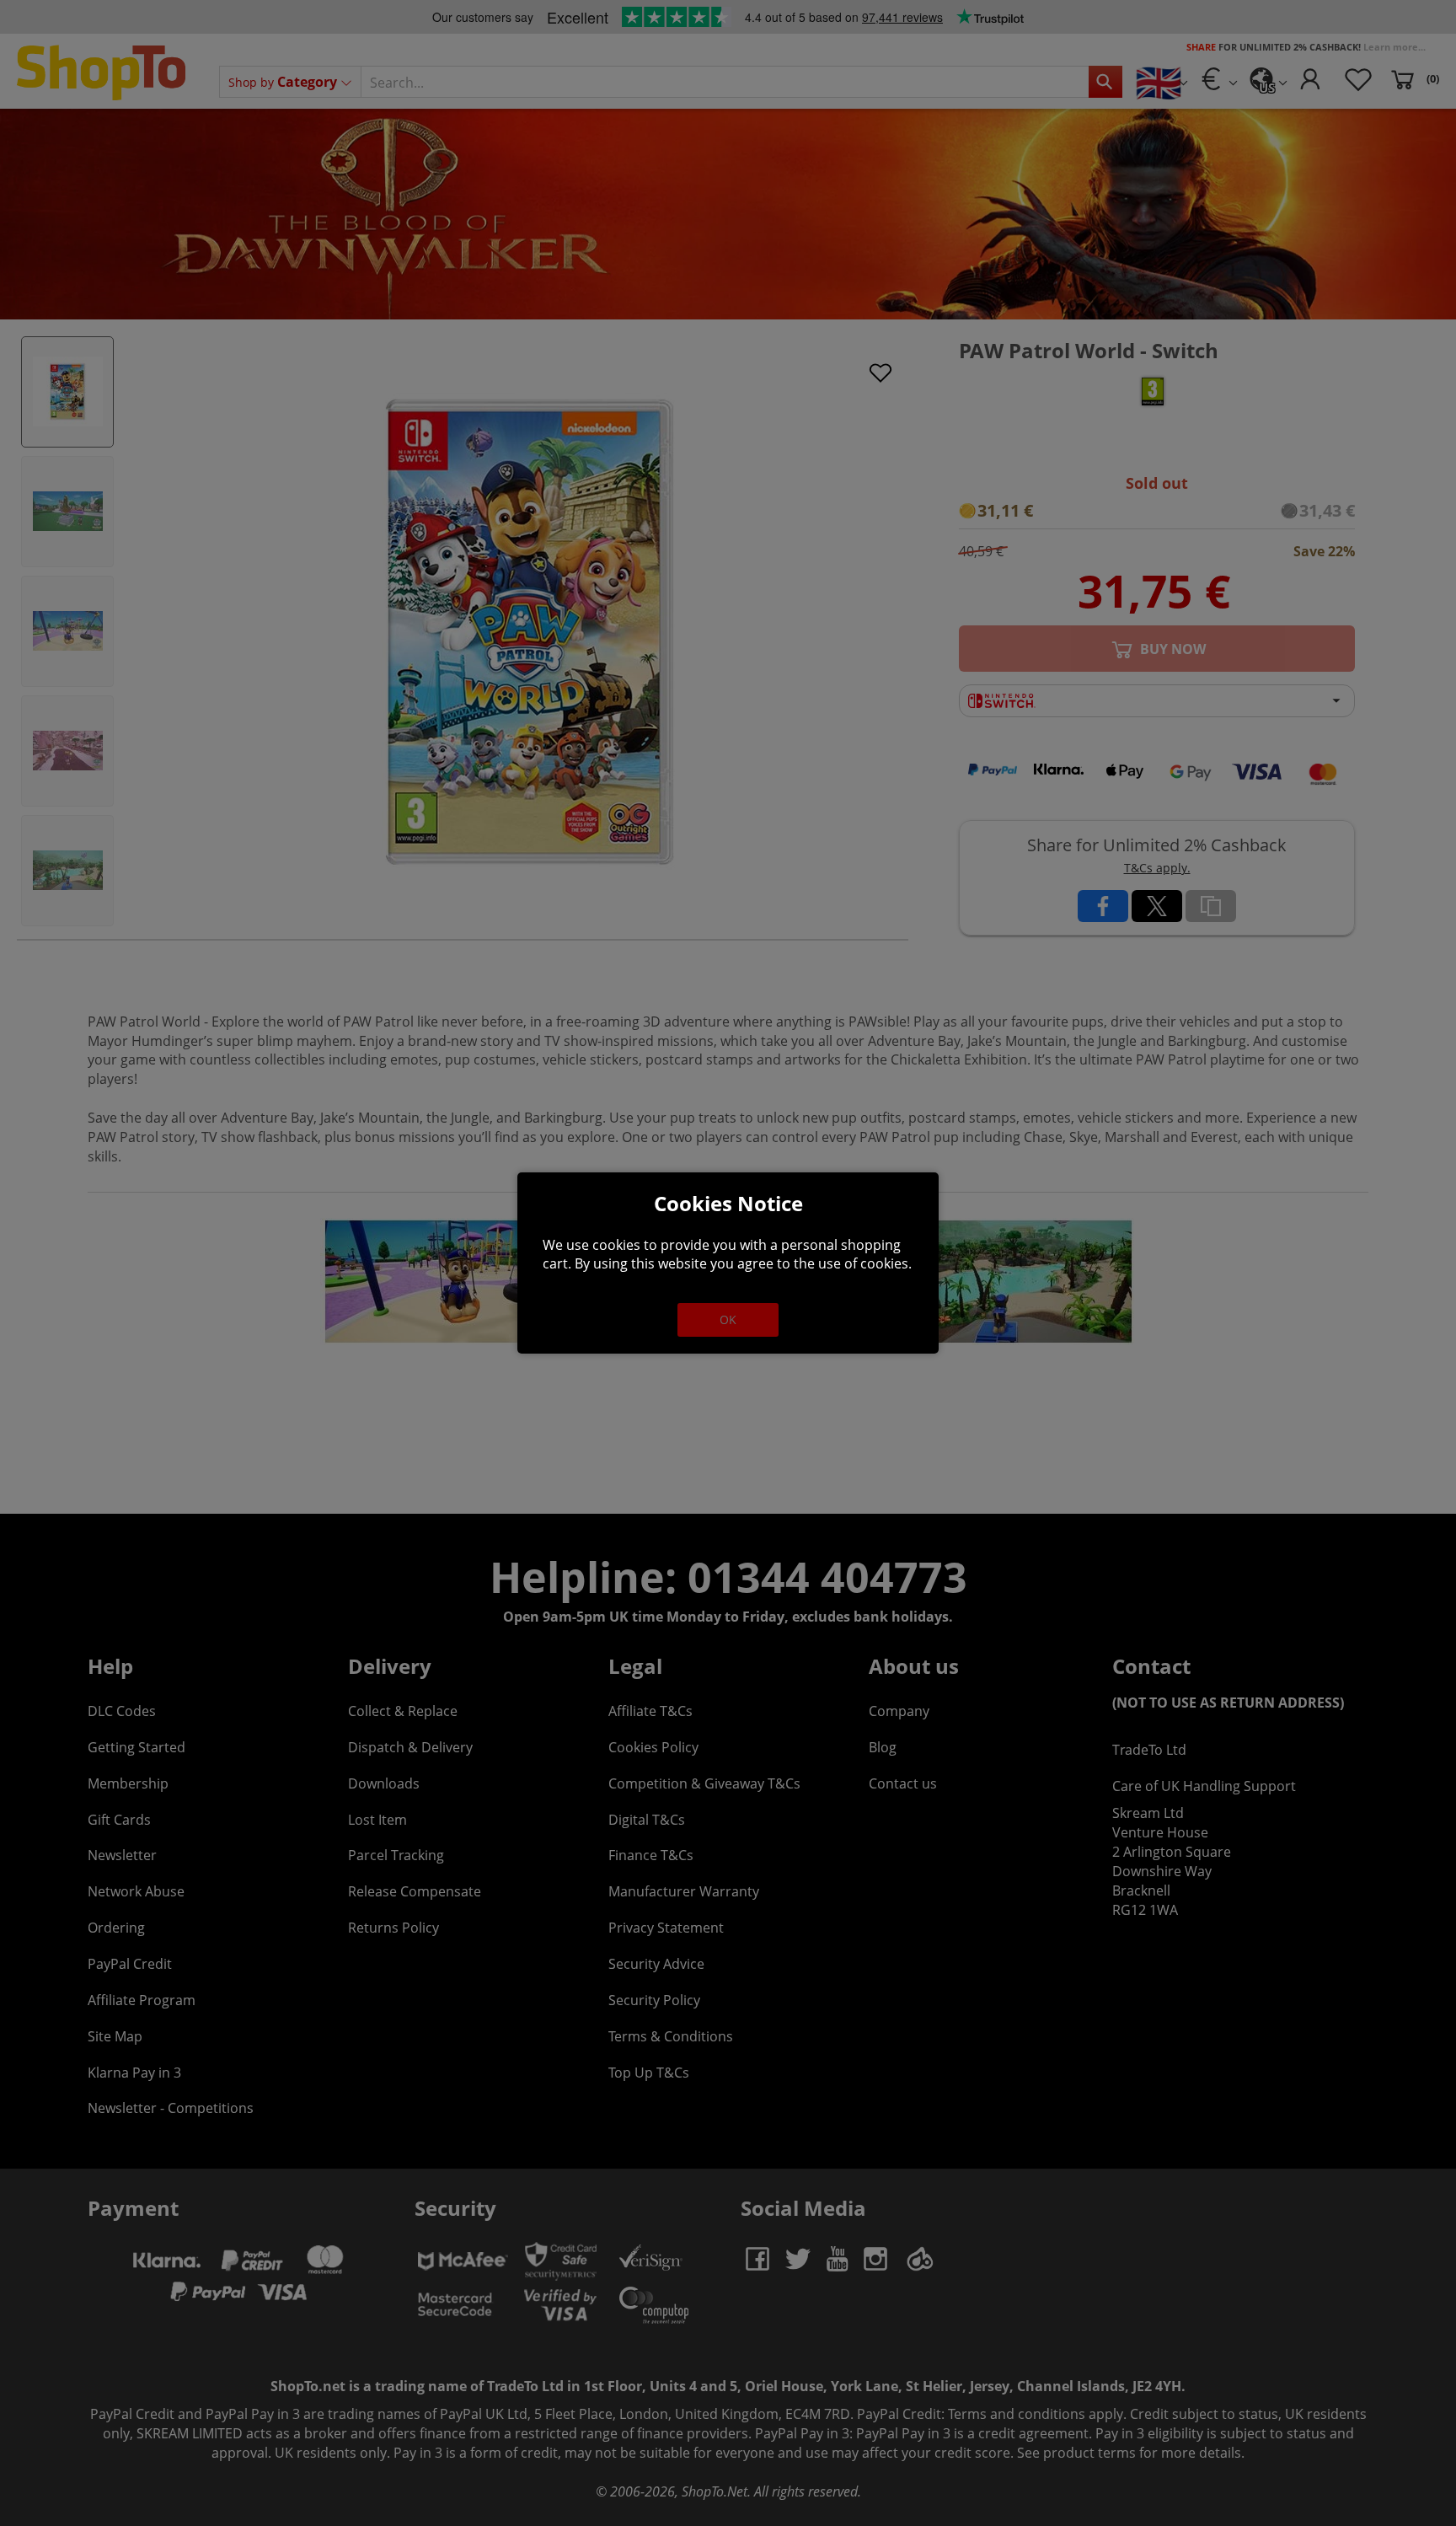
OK (728, 1319)
